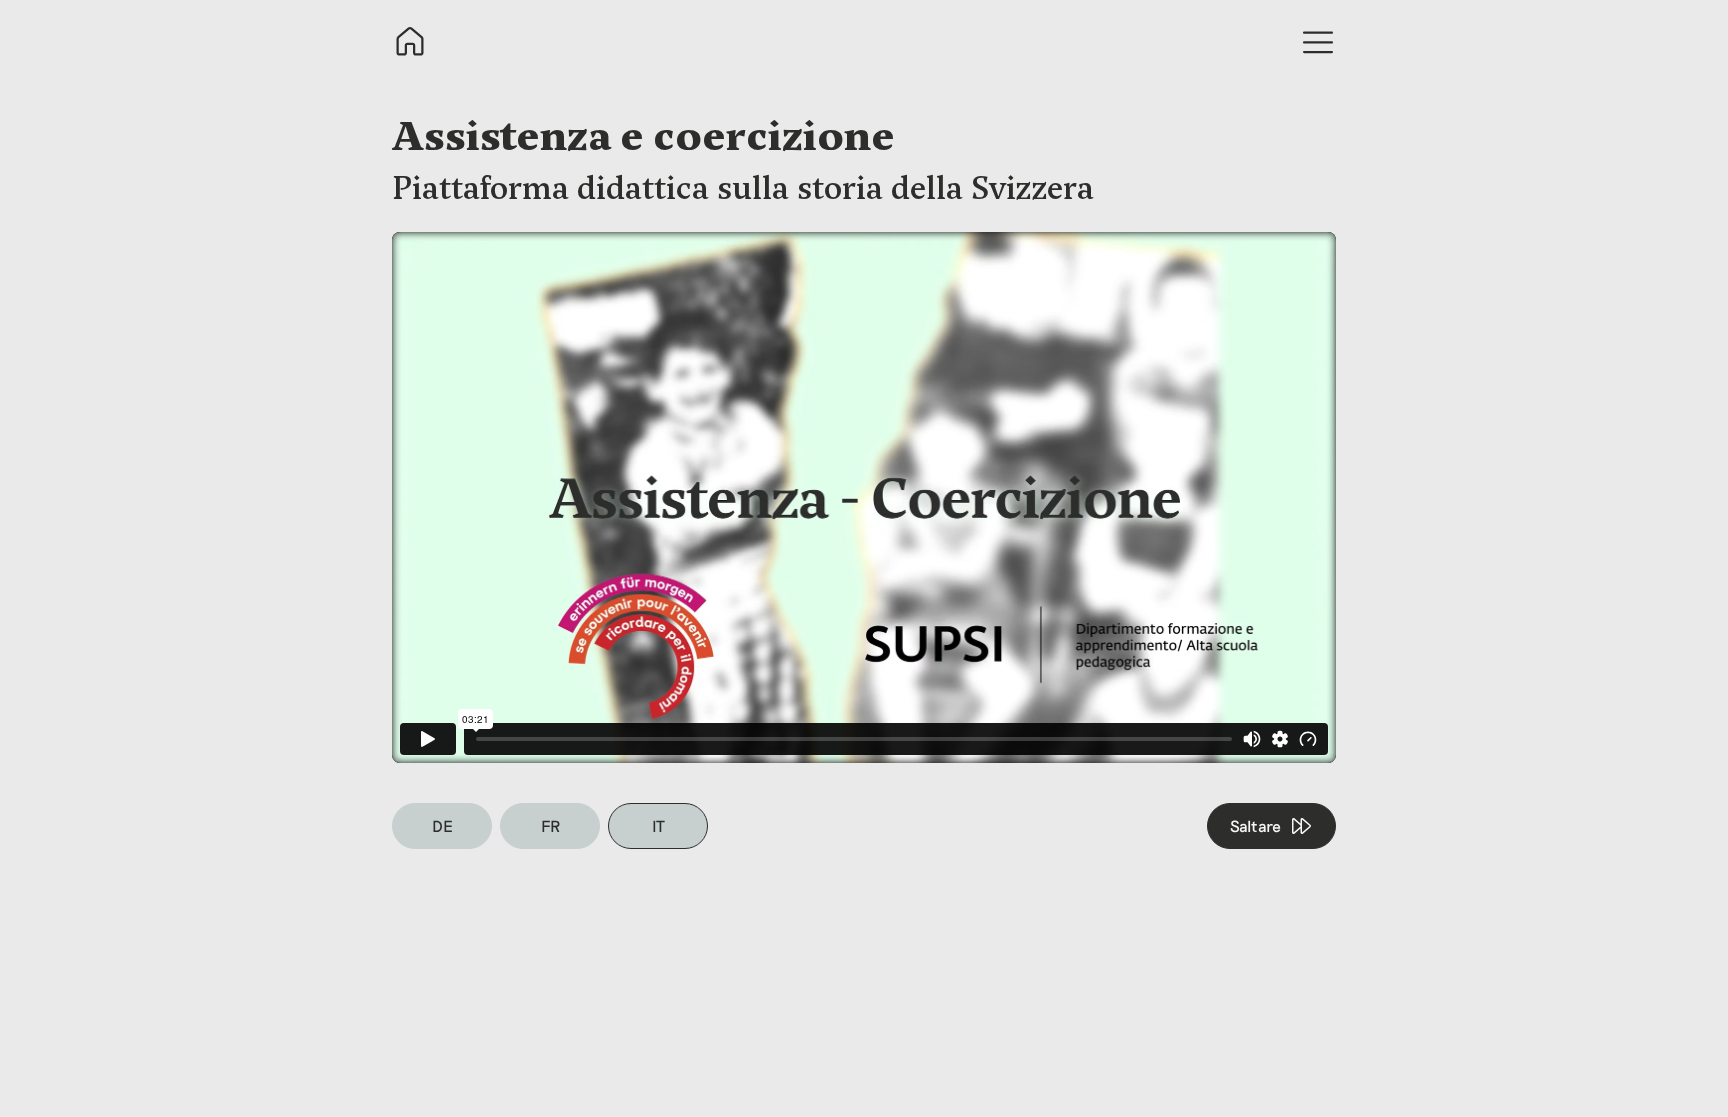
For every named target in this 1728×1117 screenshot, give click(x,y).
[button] (1318, 42)
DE (442, 825)
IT (658, 825)
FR (550, 825)
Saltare (1255, 825)
